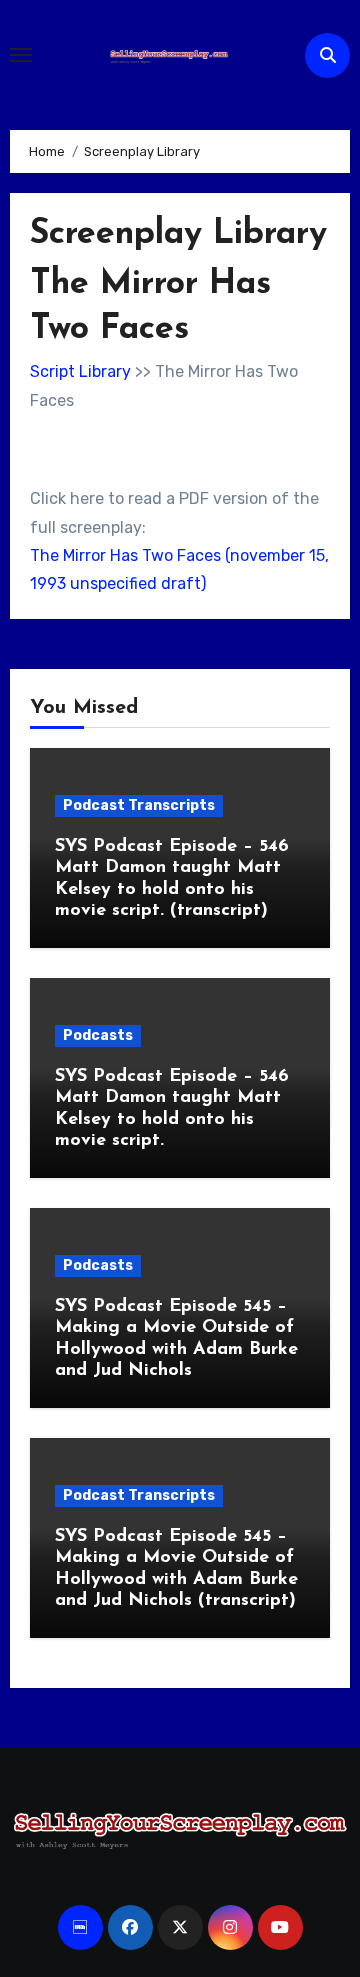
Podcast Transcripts (139, 805)
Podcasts (98, 1035)
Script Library (80, 371)
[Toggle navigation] (21, 55)
